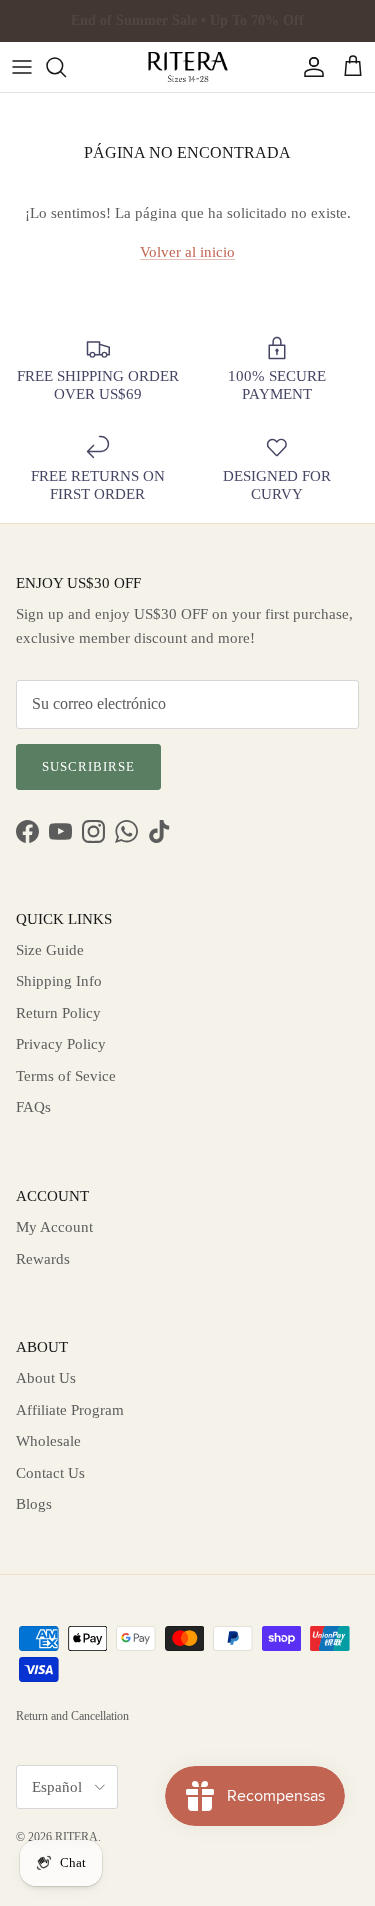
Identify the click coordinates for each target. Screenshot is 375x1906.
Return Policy (58, 1013)
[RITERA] (188, 67)
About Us (46, 1378)
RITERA (76, 1837)
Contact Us (50, 1473)
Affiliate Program (70, 1410)
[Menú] (22, 67)
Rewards (43, 1259)
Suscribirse (88, 766)
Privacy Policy (61, 1044)
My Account (54, 1227)
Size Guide (50, 950)
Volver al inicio (187, 252)
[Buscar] (66, 67)
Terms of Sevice (66, 1076)
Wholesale (48, 1441)
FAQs (33, 1107)
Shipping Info (59, 981)
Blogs (34, 1504)
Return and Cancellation (72, 1716)
